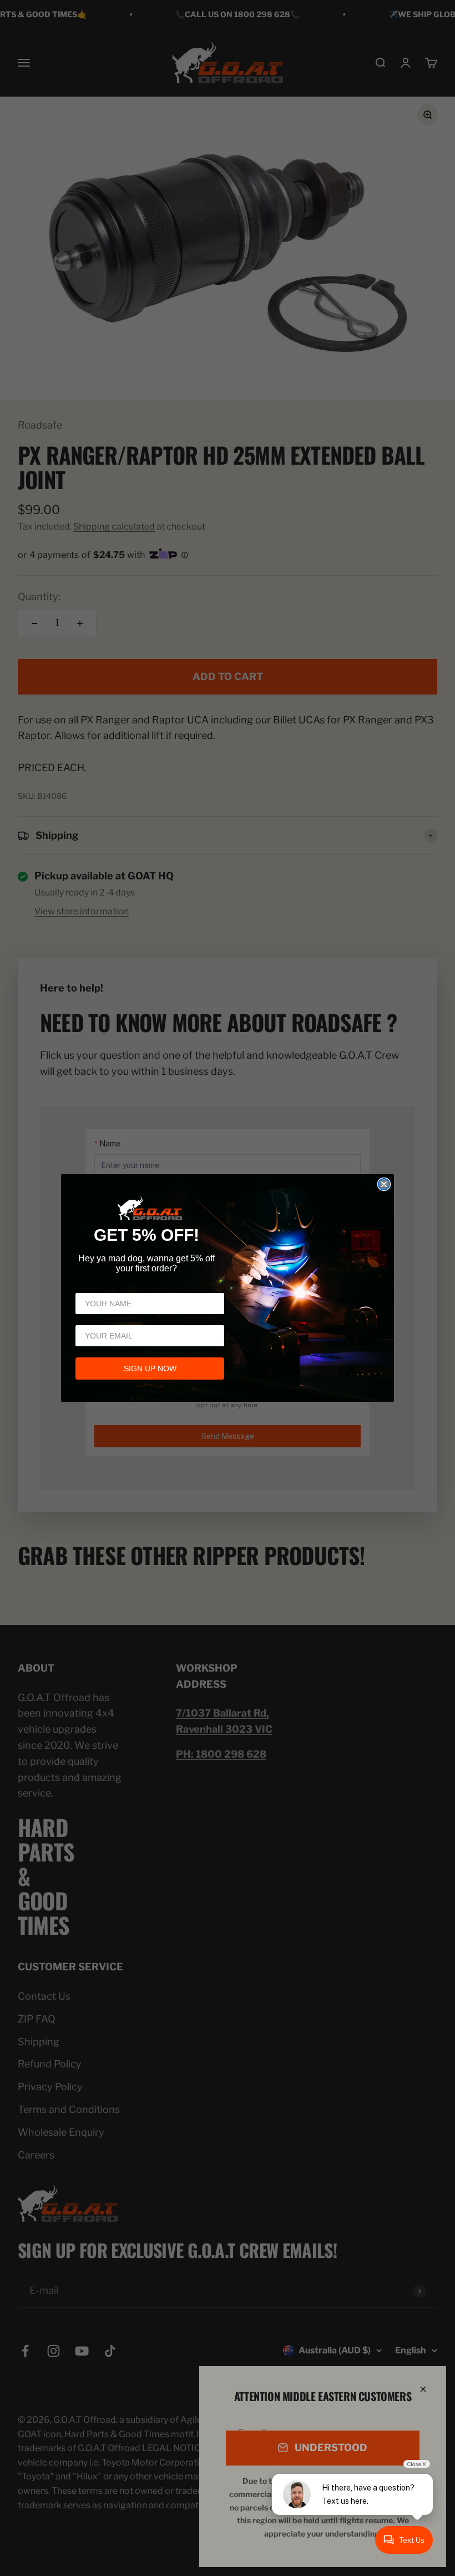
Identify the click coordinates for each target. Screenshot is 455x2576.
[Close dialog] (384, 1184)
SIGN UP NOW (150, 1368)
